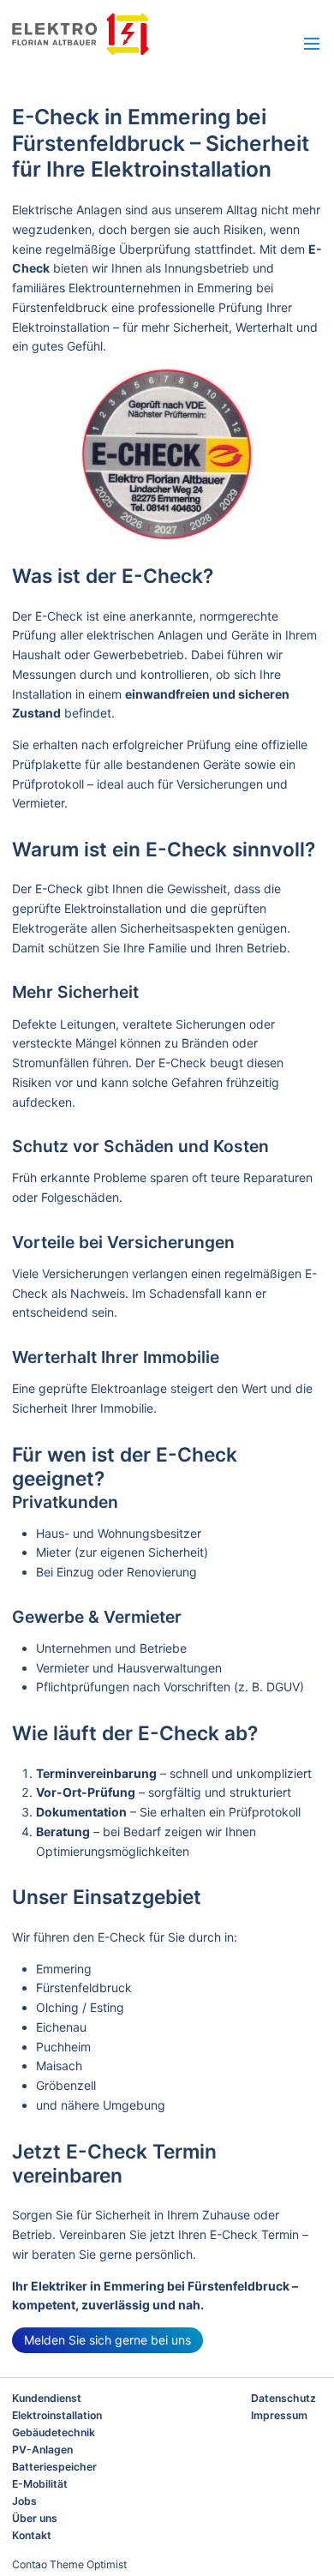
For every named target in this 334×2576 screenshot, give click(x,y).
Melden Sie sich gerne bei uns (107, 2340)
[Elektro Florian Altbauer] (119, 34)
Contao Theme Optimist (69, 2564)
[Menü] (312, 45)
